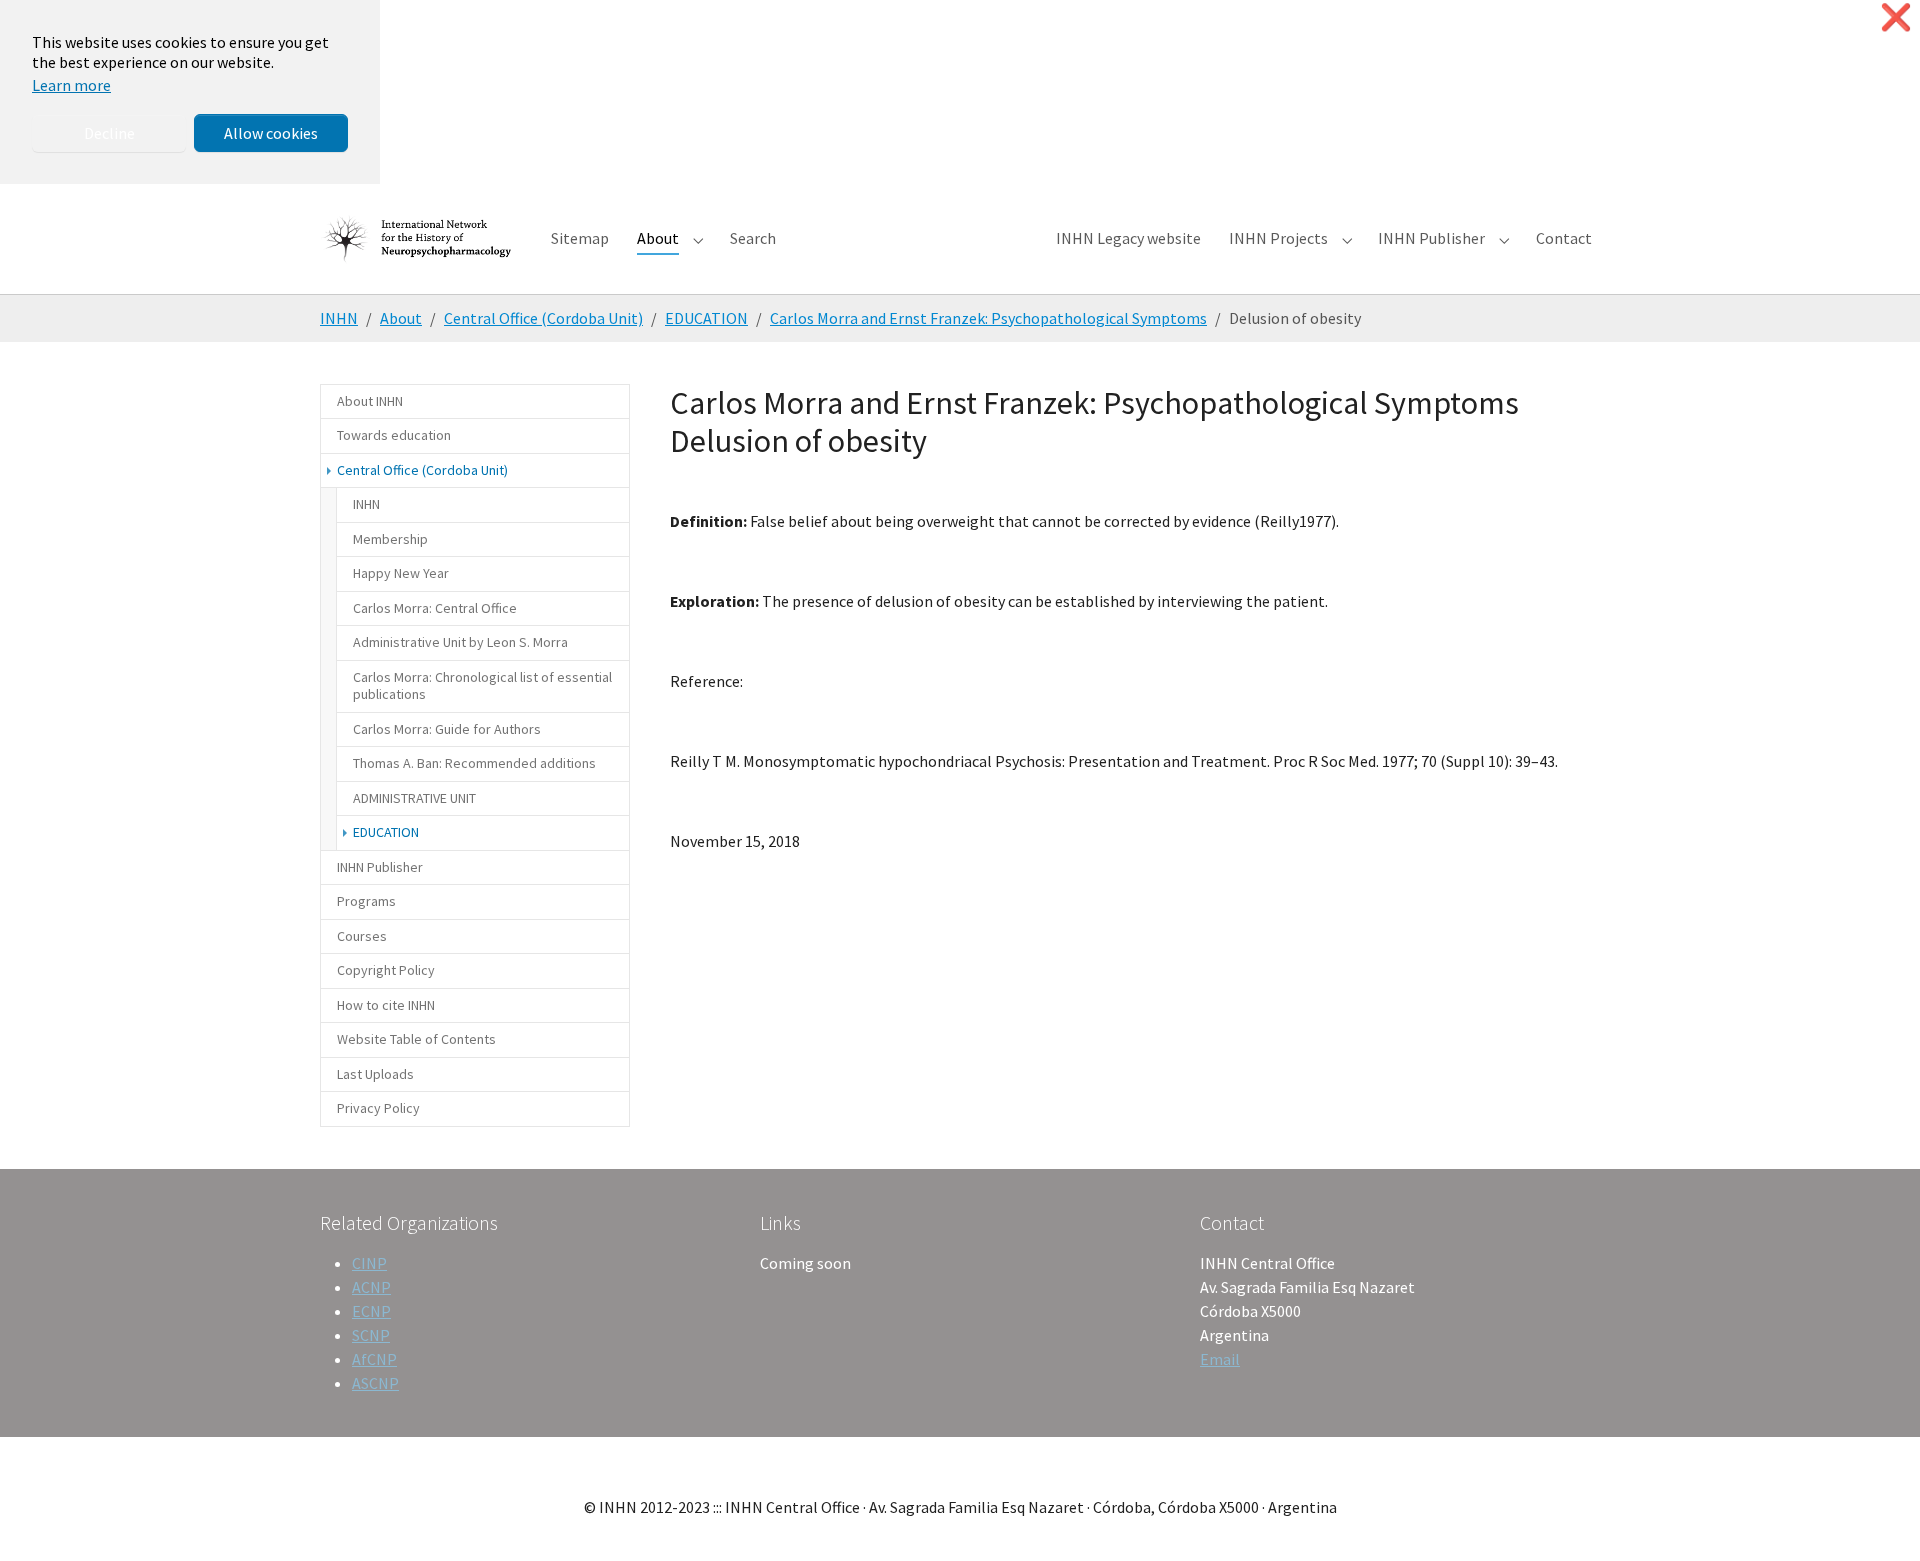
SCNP (371, 1335)
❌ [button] (1896, 17)
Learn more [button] (71, 85)
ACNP (371, 1287)
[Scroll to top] (1876, 1517)
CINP (369, 1263)
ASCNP (375, 1383)
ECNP (371, 1311)
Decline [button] (109, 133)
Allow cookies (271, 133)
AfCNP (374, 1359)
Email (1220, 1359)
